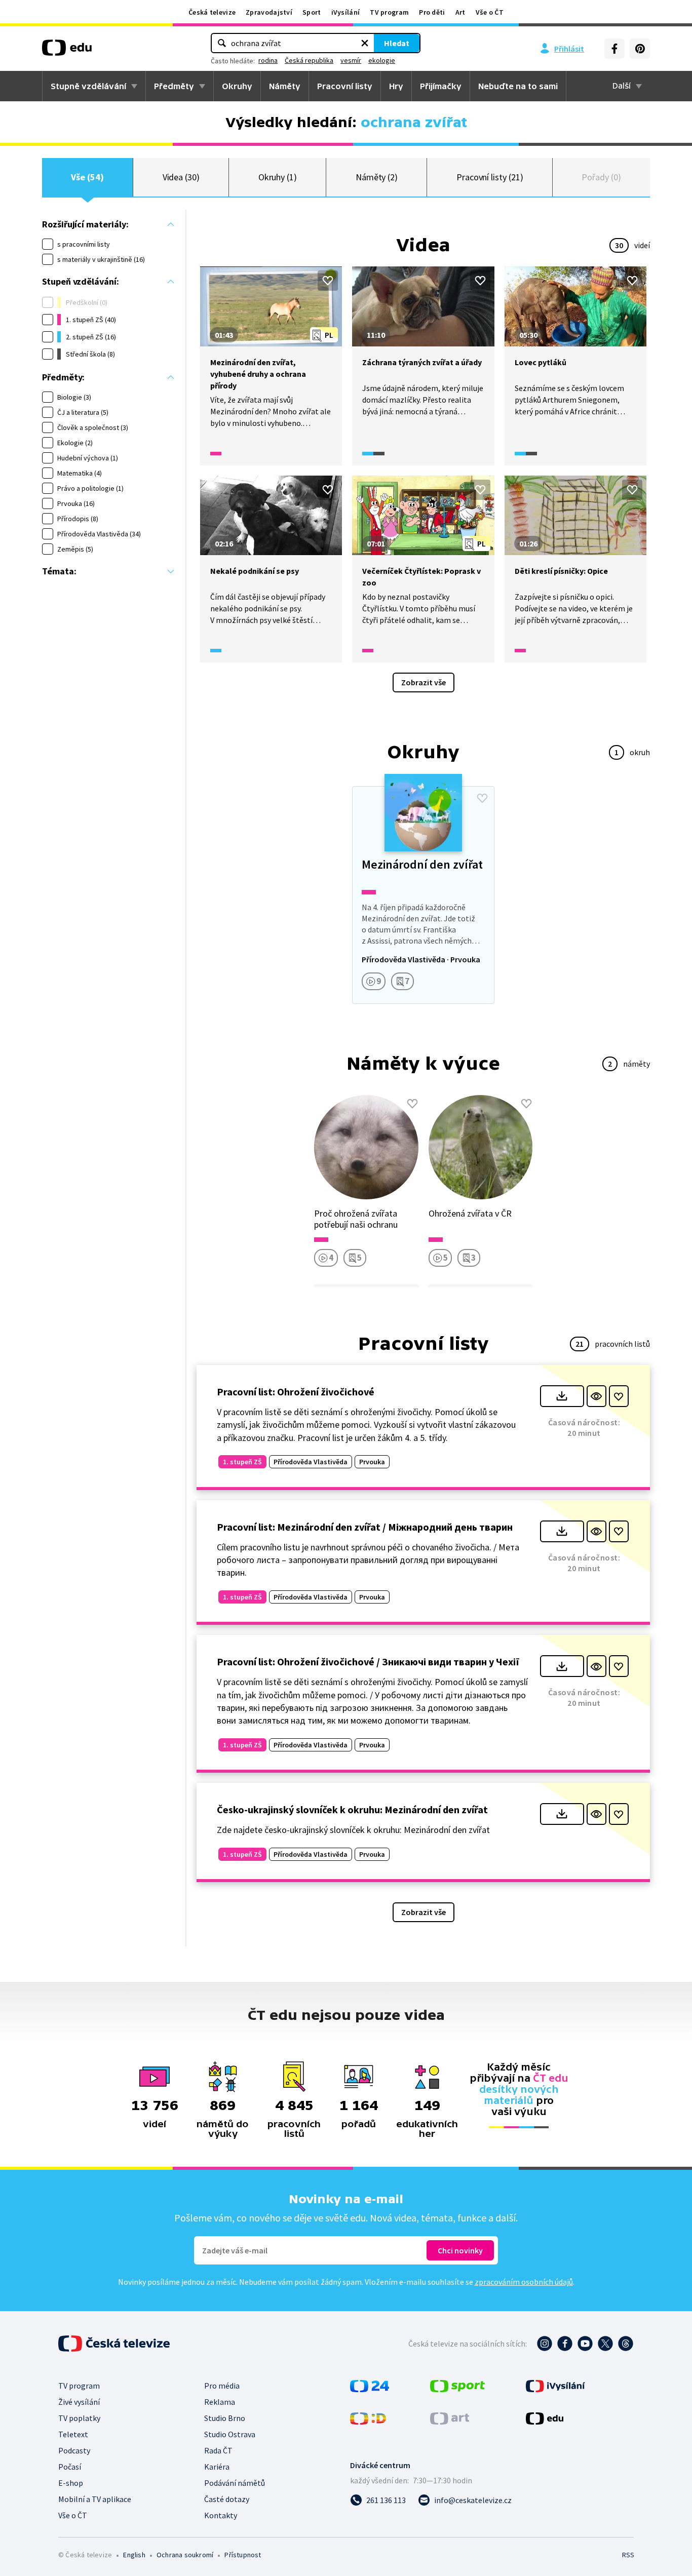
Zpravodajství (269, 12)
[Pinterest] (640, 49)
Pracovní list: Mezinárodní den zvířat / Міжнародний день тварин (365, 1527)
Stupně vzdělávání (88, 86)
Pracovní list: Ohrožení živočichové (296, 1392)
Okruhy (237, 86)
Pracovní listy (345, 86)
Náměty (285, 86)
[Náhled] (597, 1396)
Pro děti (432, 12)
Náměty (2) (377, 177)
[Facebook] (614, 49)
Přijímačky (441, 86)
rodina (268, 60)
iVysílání (346, 12)
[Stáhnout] (562, 1396)
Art (460, 12)
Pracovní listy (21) (490, 177)
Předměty (174, 86)
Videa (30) (181, 177)
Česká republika (309, 60)
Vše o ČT (490, 12)
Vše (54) (87, 177)
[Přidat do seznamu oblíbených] (328, 281)
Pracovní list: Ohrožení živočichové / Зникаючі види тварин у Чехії (368, 1662)
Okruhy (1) (278, 177)
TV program (389, 12)
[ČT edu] (67, 51)
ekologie (382, 60)
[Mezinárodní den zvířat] (423, 895)
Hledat (397, 43)
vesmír (351, 60)
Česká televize (212, 12)
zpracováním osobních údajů (524, 2282)
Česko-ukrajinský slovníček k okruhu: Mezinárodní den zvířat (352, 1809)
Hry (396, 86)
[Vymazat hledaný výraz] (365, 43)
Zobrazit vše (424, 682)
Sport (312, 12)
